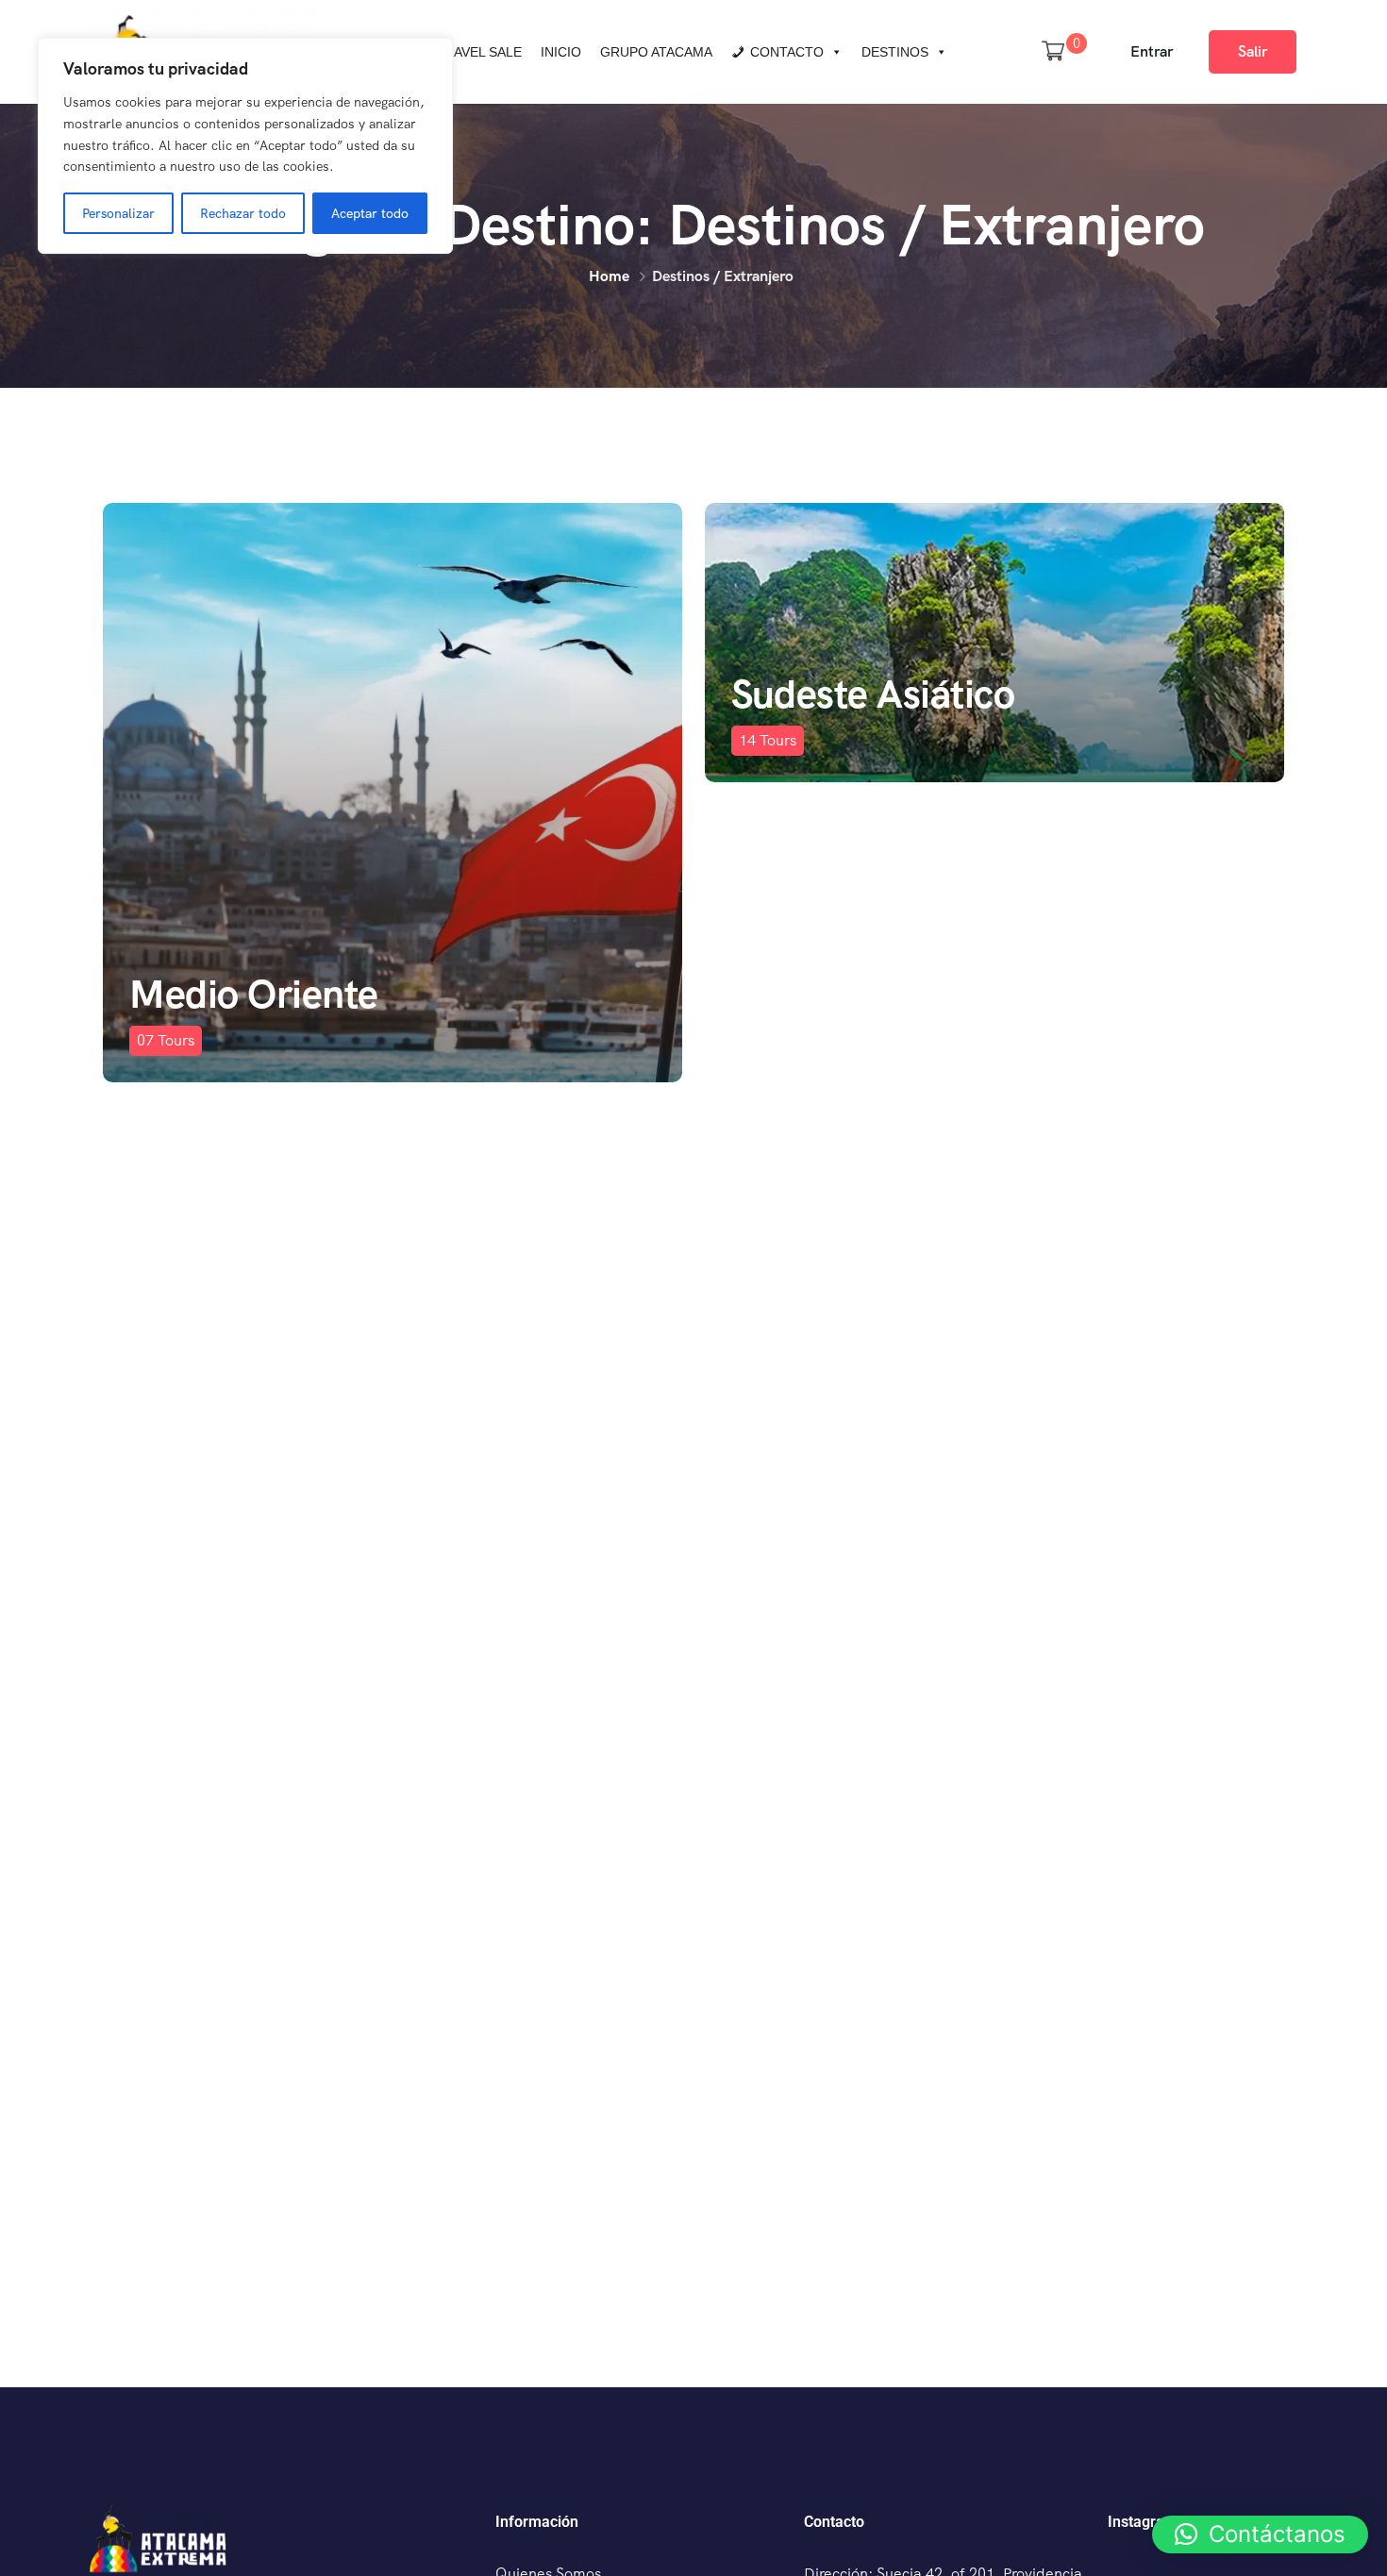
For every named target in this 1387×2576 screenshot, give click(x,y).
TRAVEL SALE (479, 52)
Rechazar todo (243, 213)
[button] (1260, 2534)
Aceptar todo (370, 213)
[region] (245, 146)
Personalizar (118, 213)
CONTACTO (787, 52)
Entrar (1152, 51)
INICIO (561, 52)
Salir (1253, 51)
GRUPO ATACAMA (656, 52)
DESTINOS (895, 52)
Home (609, 276)
